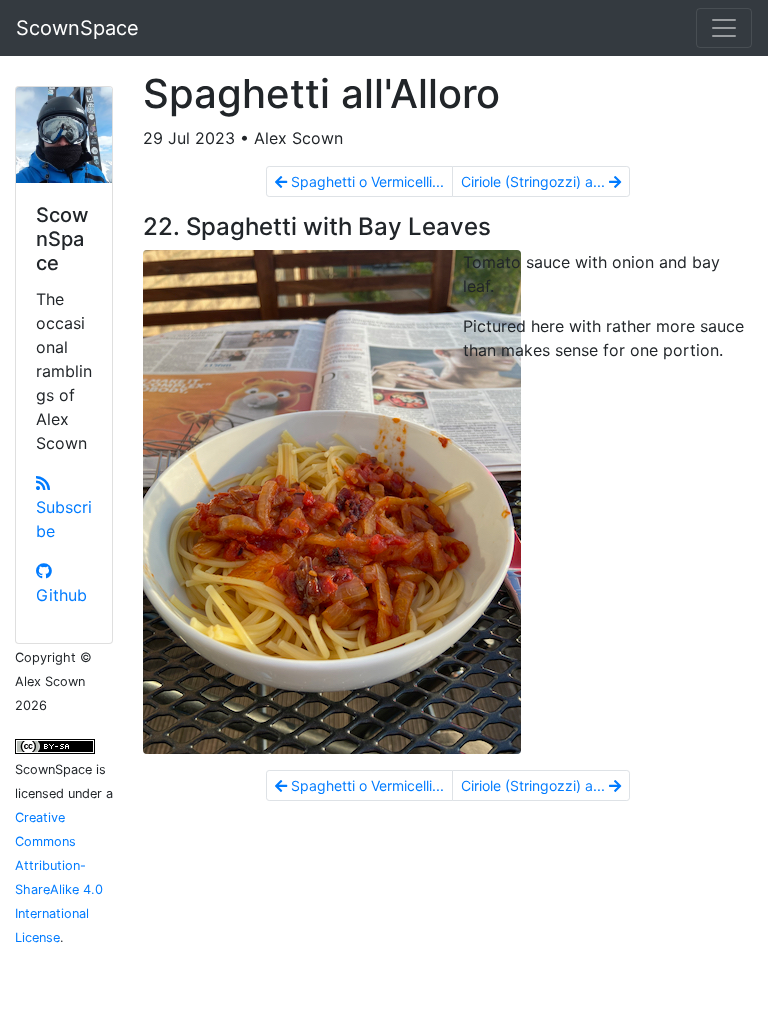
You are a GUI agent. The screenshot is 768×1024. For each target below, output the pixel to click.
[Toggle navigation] (724, 28)
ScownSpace (77, 28)
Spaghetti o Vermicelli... (365, 181)
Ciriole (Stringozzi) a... (535, 181)
